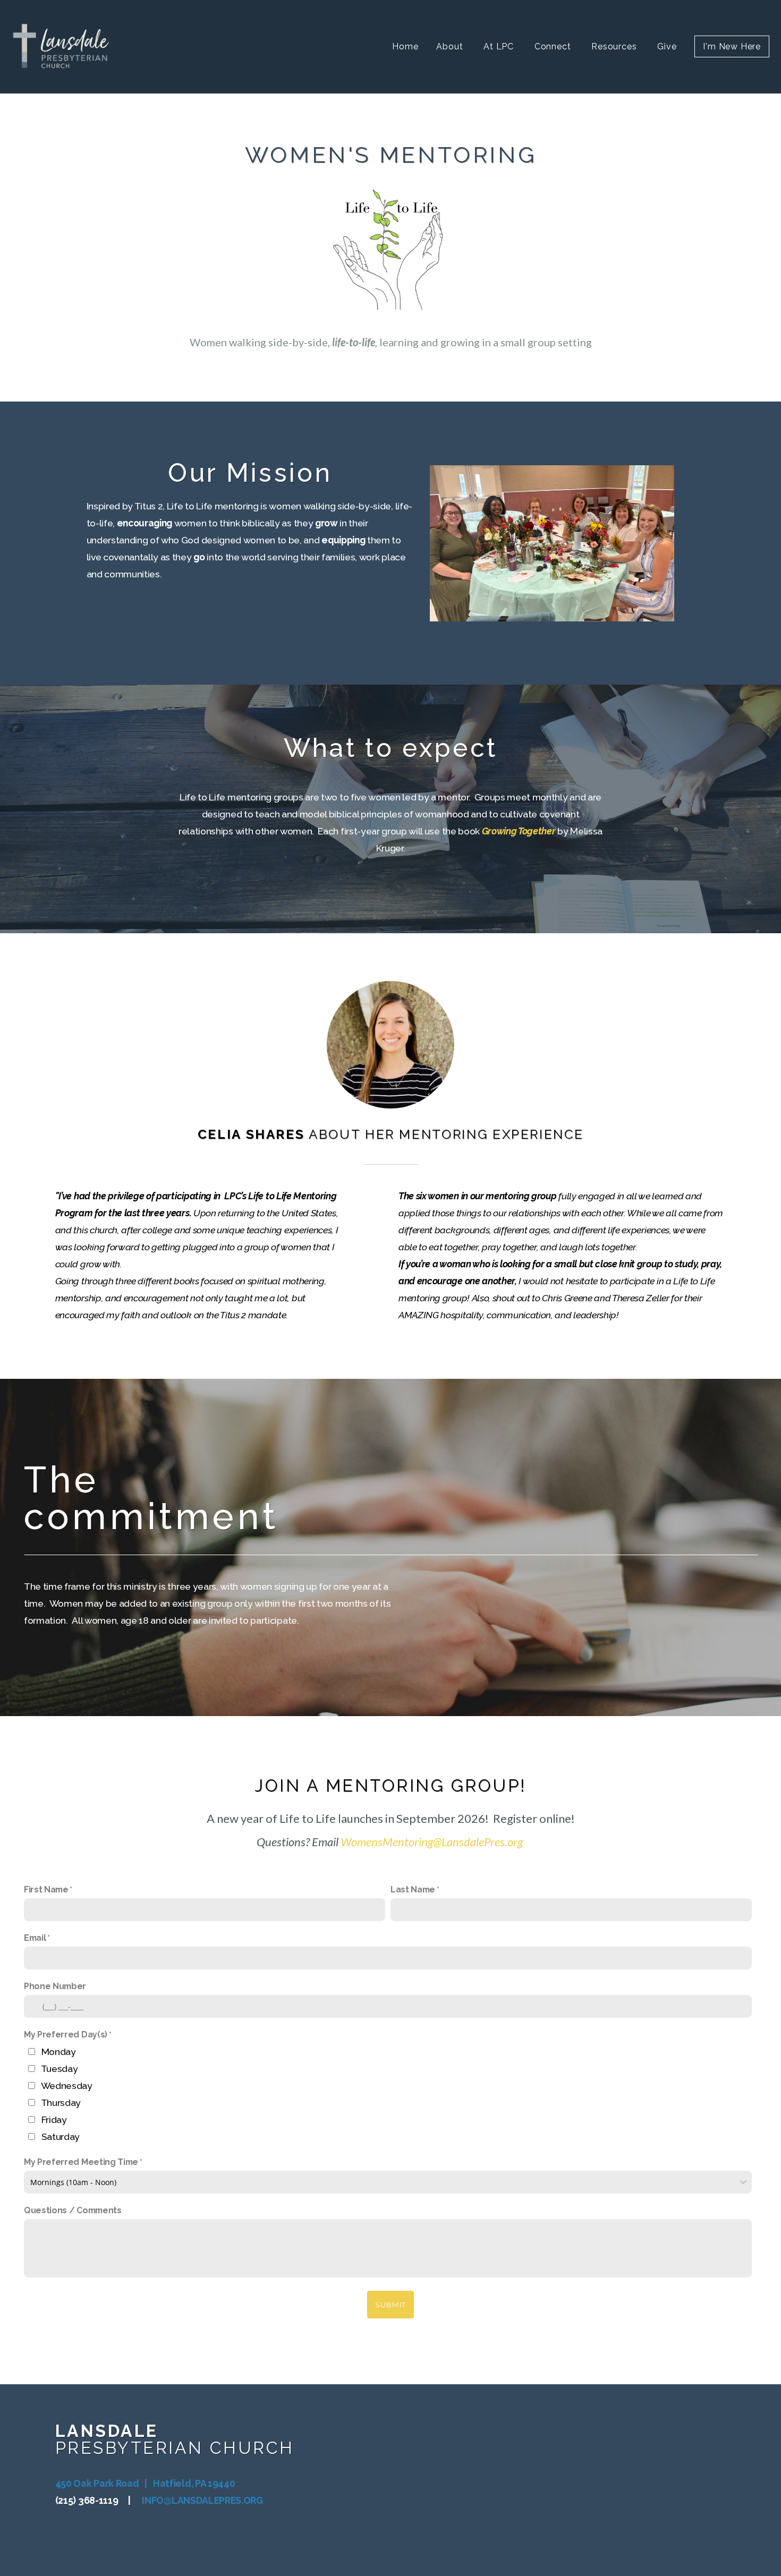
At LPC (500, 46)
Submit (391, 2305)
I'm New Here (732, 46)
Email (35, 1938)
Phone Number (55, 1986)
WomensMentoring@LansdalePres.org (432, 1842)
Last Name (413, 1890)
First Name (46, 1890)
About (451, 46)
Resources (615, 46)
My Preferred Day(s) (66, 2035)
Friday (54, 2119)
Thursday (61, 2102)
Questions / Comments (73, 2210)
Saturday (61, 2136)
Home (405, 46)
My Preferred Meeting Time (81, 2162)
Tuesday (60, 2069)
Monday (59, 2052)
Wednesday (67, 2085)
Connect (554, 46)
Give (667, 46)
